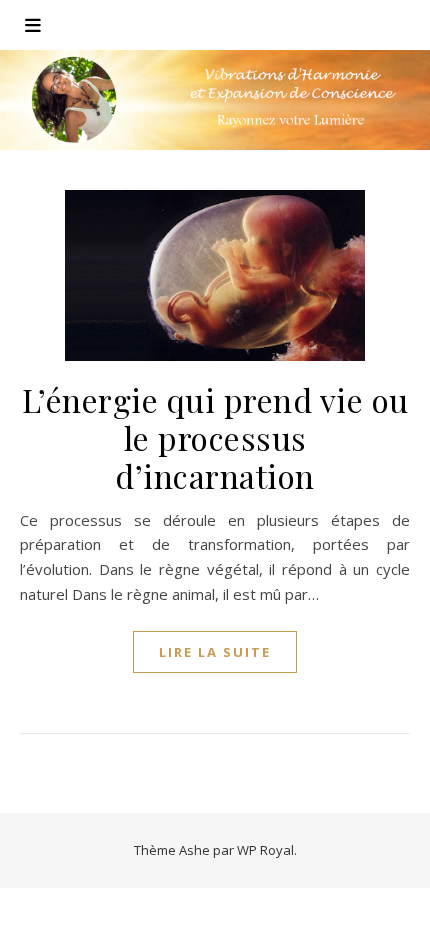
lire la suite (215, 652)
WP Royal (265, 850)
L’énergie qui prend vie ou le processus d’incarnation (215, 437)
